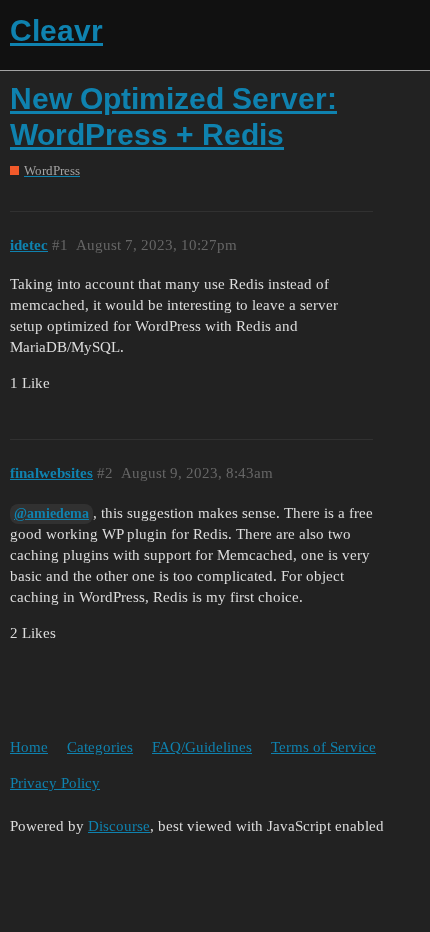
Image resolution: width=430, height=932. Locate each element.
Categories (100, 747)
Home (29, 747)
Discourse (119, 826)
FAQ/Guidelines (202, 747)
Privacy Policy (55, 783)
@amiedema (51, 513)
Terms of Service (323, 747)
